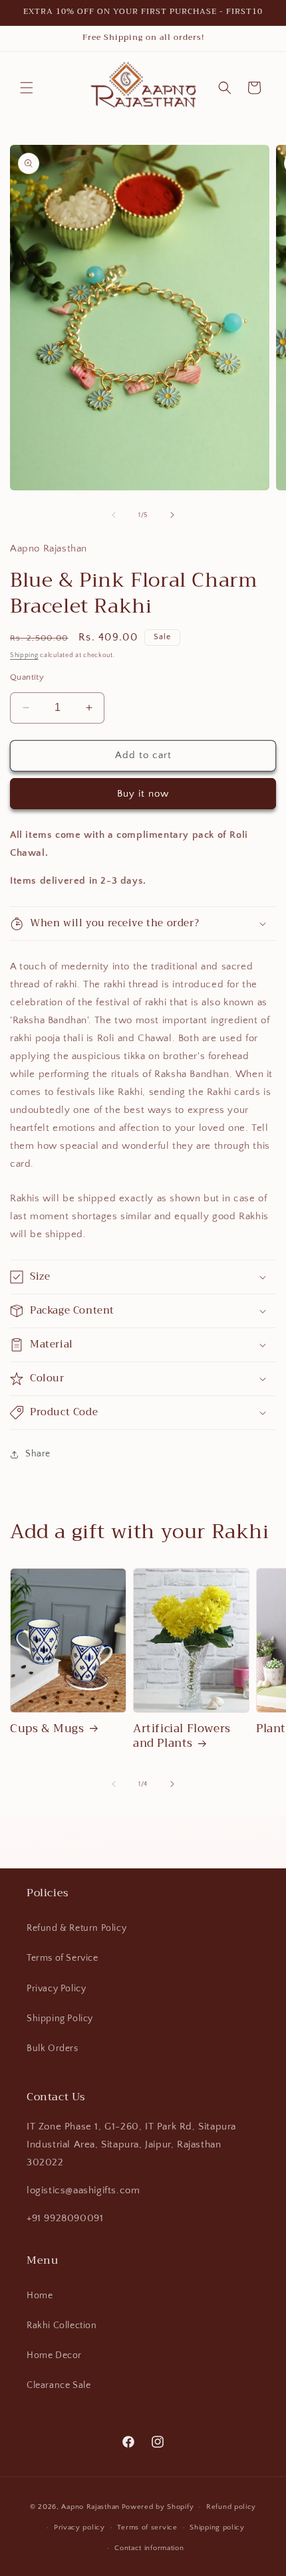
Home (40, 2296)
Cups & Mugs (47, 1729)
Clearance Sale (59, 2385)
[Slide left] (114, 515)
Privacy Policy (56, 1989)
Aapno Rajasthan (90, 2507)
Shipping (24, 655)
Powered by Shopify (158, 2507)
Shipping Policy (60, 2019)
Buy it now (143, 794)
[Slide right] (172, 515)
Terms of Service (63, 1958)
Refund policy (231, 2507)
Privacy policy (79, 2527)
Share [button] (38, 1454)
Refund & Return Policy (76, 1928)
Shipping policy (217, 2527)
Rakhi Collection (62, 2326)
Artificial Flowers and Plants (182, 1736)
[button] (27, 88)
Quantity (27, 677)
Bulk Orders (53, 2048)
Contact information (149, 2548)
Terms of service (147, 2527)
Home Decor (54, 2355)
